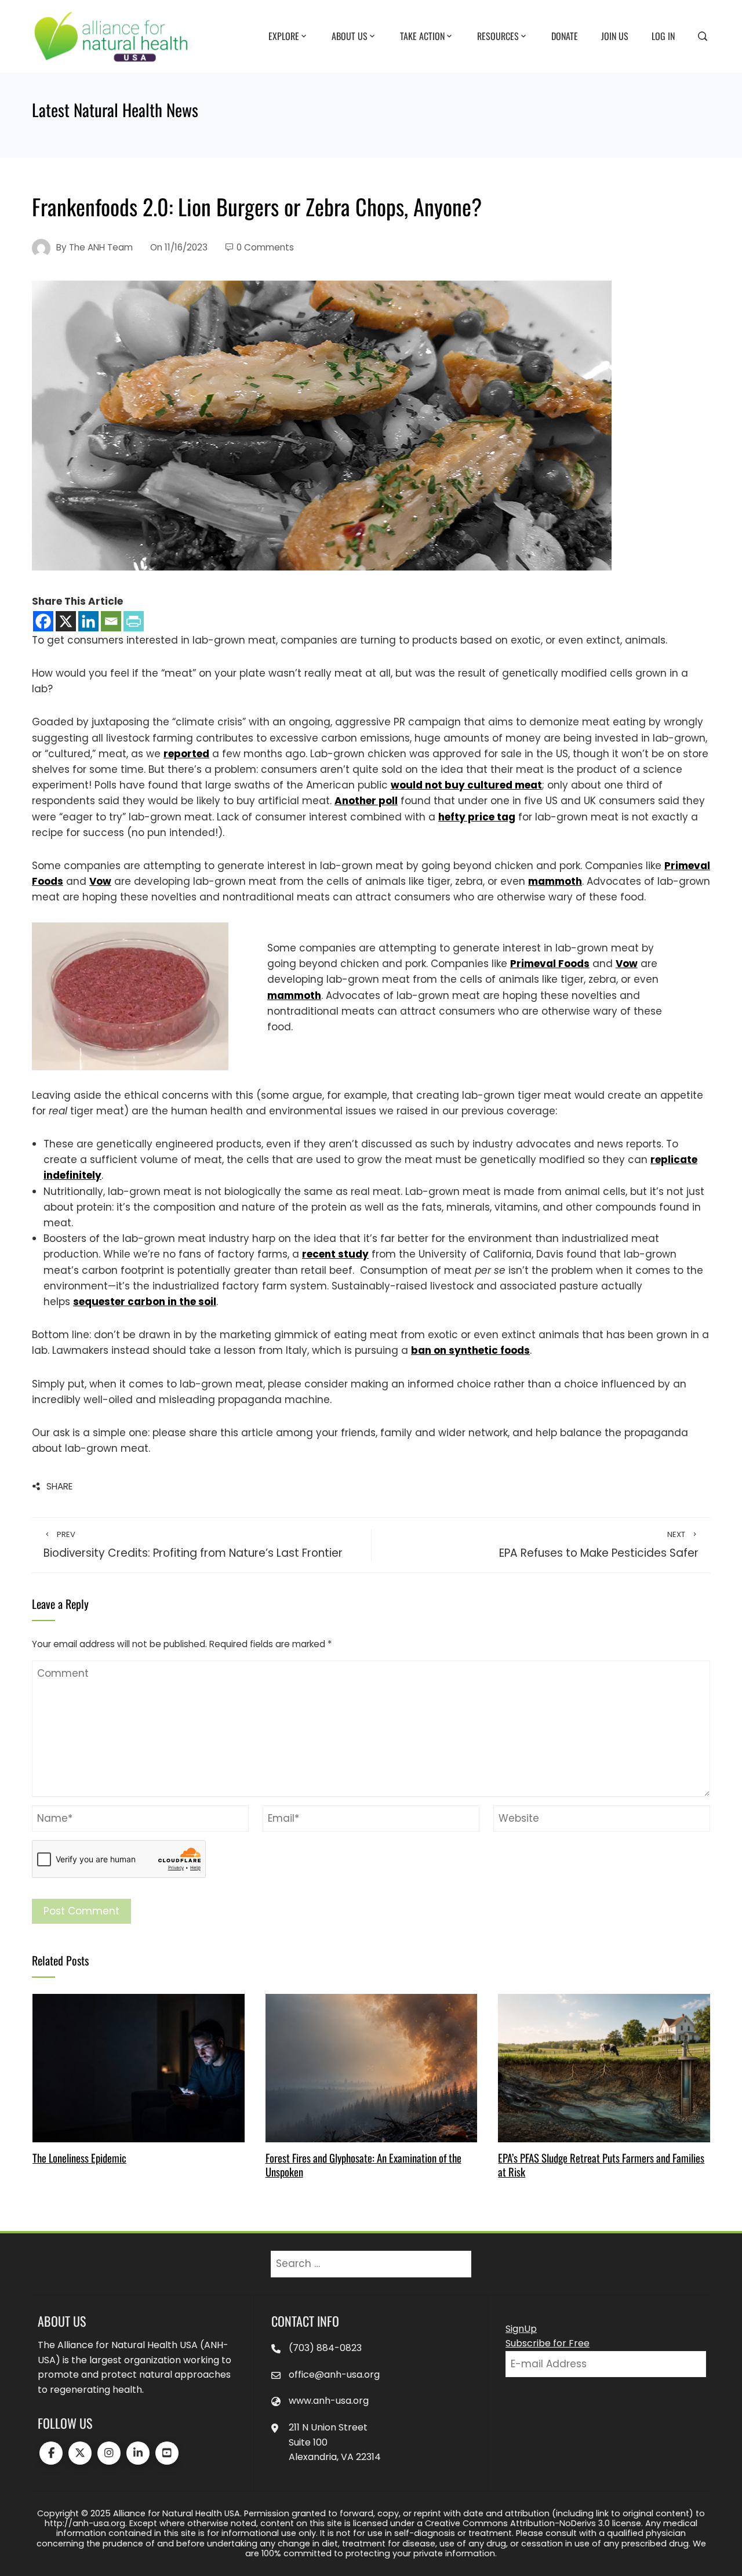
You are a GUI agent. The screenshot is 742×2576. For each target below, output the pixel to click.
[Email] (111, 621)
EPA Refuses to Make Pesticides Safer (599, 1545)
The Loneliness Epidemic (79, 2158)
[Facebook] (43, 621)
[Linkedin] (88, 621)
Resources (498, 35)
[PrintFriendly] (134, 621)
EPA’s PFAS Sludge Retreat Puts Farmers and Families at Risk (601, 2165)
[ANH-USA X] (80, 2453)
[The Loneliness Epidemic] (138, 2068)
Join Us (615, 35)
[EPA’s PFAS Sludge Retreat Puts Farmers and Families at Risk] (604, 2068)
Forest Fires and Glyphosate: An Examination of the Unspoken (363, 2165)
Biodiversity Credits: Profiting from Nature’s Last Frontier (193, 1545)
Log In (663, 35)
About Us (350, 35)
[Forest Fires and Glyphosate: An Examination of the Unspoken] (371, 2068)
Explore (284, 35)
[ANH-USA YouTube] (167, 2453)
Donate (565, 35)
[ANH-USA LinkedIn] (138, 2453)
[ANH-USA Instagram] (109, 2453)
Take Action (422, 35)
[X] (66, 621)
